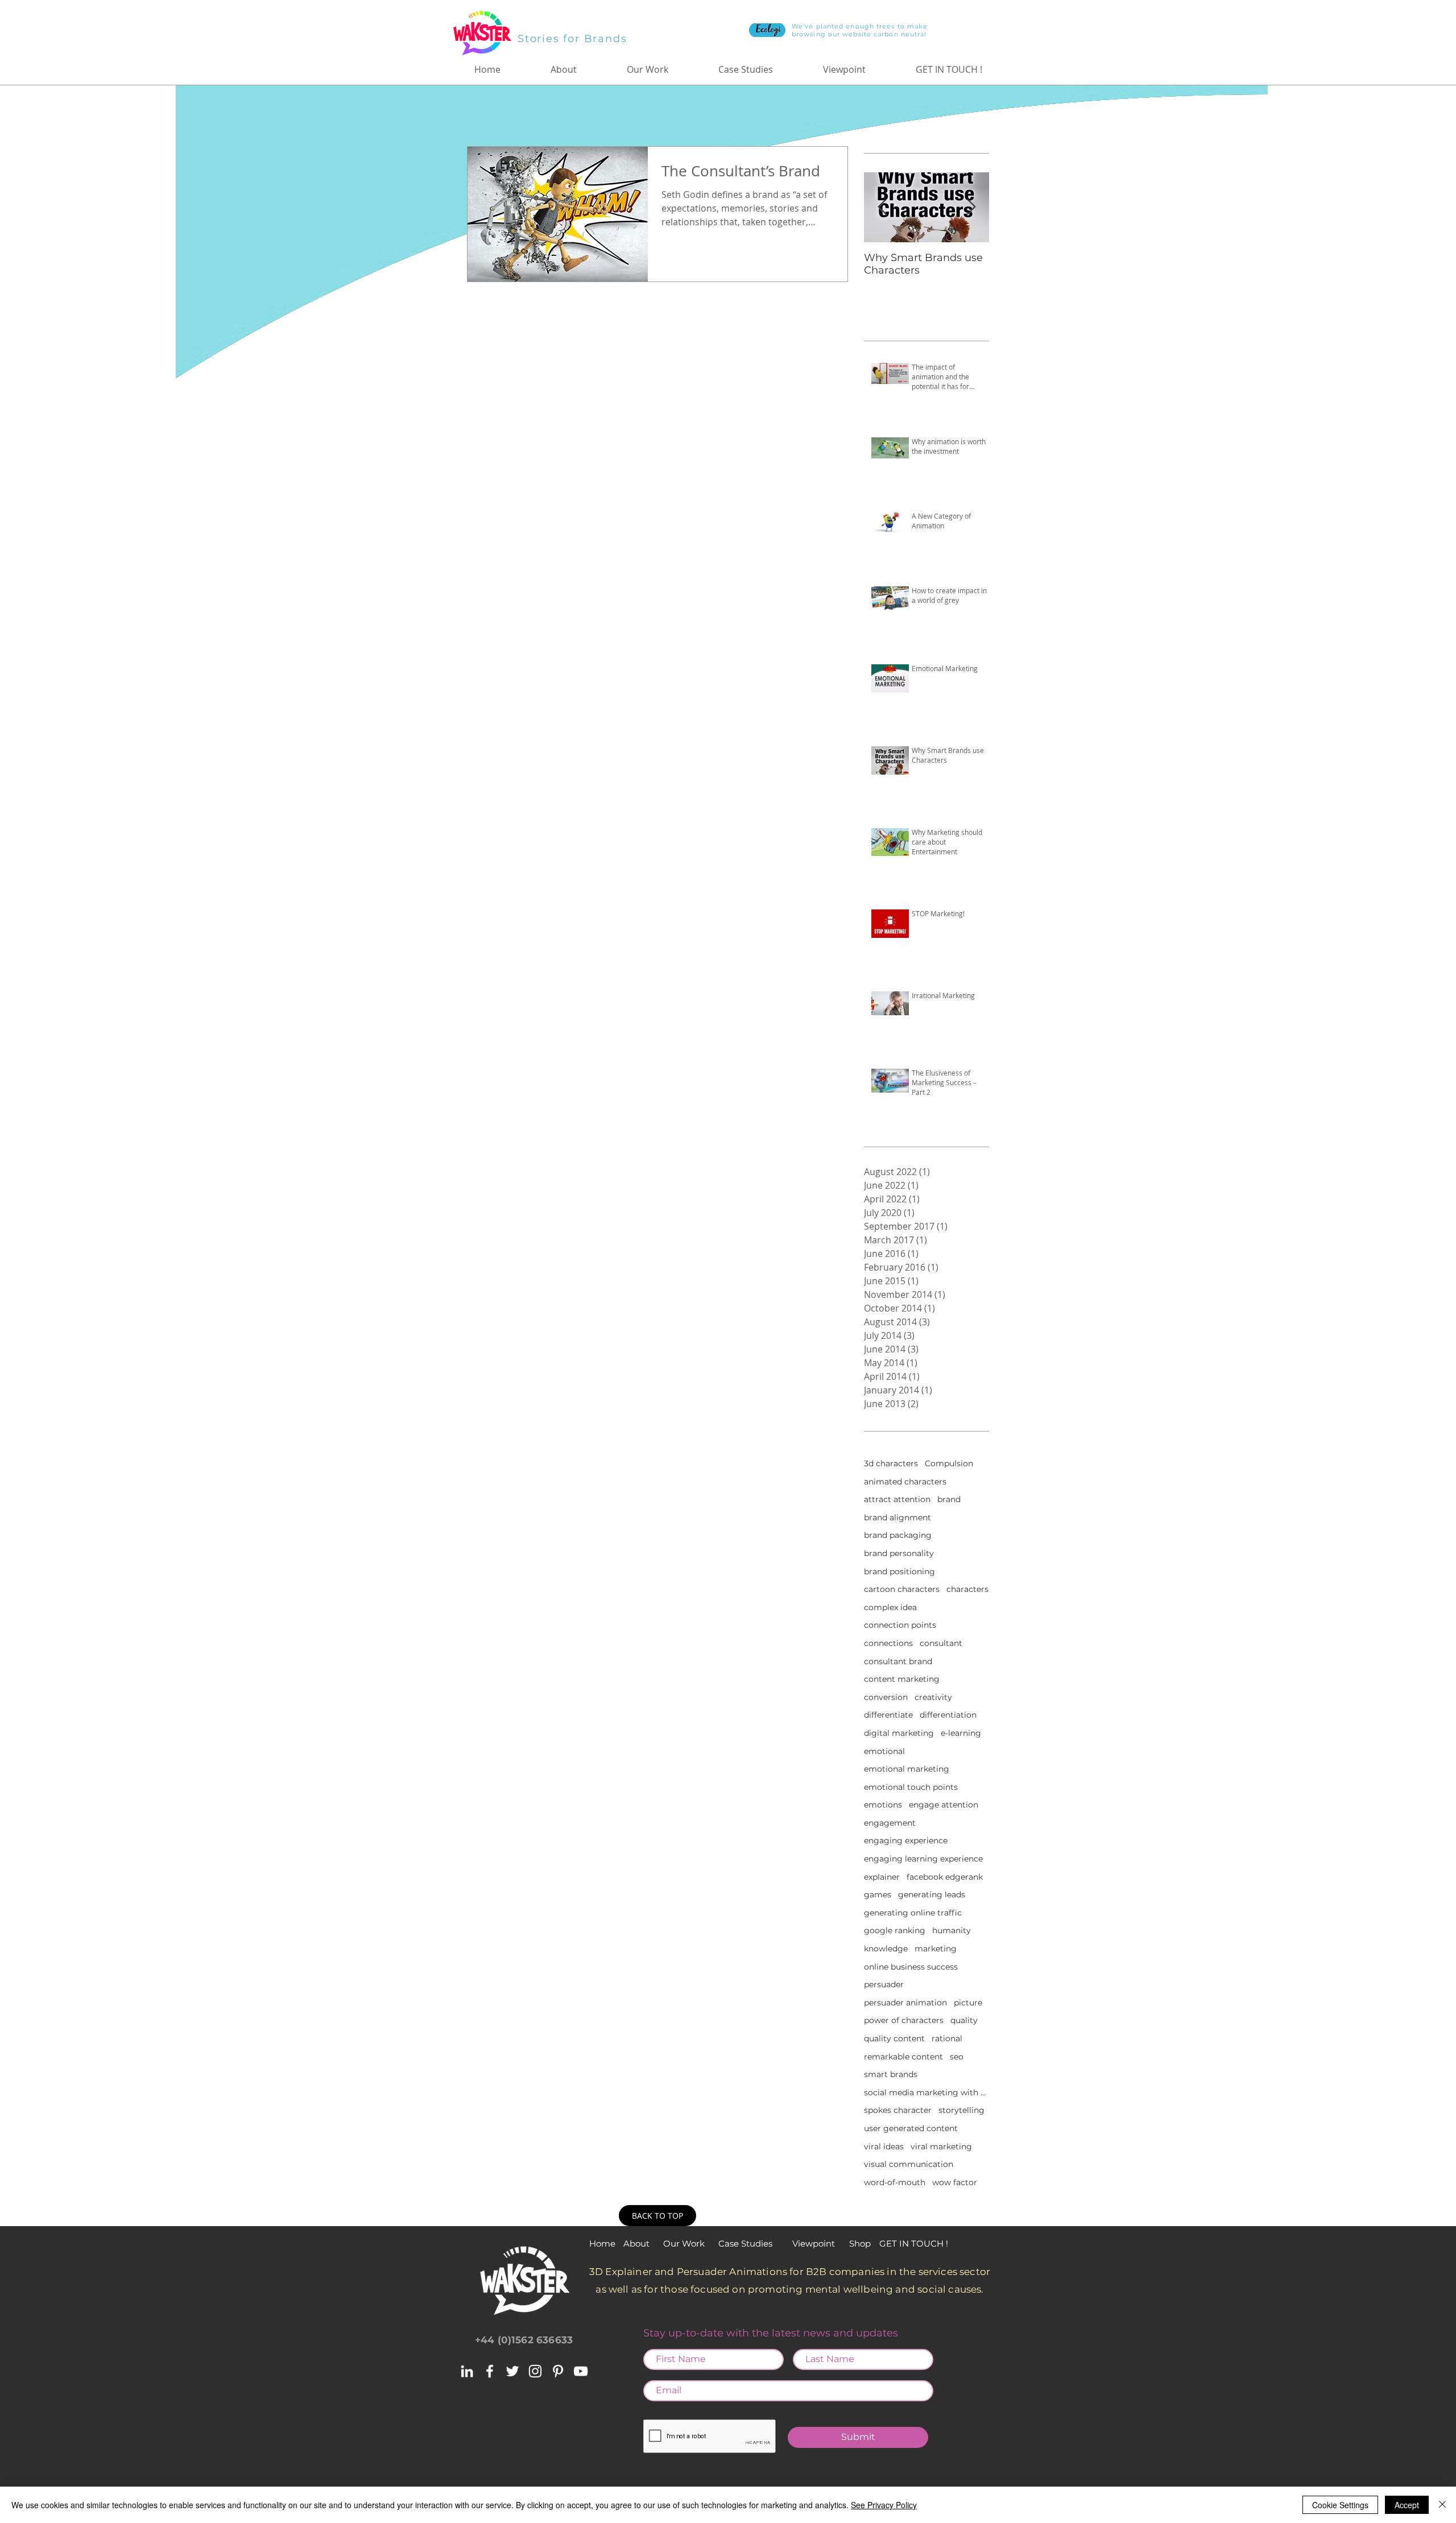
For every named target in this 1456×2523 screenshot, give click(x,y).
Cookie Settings (1340, 2505)
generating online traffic (913, 1913)
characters (967, 1589)
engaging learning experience (923, 1859)
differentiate (888, 1715)
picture (968, 2003)
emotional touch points (911, 1787)
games (878, 1895)
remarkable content (903, 2057)
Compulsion (949, 1463)
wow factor (955, 2182)
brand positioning (899, 1571)
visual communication (909, 2164)
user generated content (911, 2128)
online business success (911, 1967)
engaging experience (906, 1840)
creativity (933, 1697)
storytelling (961, 2110)
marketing (936, 1949)
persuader (884, 1984)
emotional (884, 1751)
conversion (886, 1697)
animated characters (905, 1482)
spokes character (898, 2110)
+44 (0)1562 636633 (524, 2340)
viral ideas (884, 2146)
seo (957, 2057)
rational (947, 2038)
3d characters (891, 1463)
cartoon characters (902, 1589)
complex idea (890, 1607)
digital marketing (899, 1733)
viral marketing (941, 2146)
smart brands (891, 2074)
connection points (900, 1625)
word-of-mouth (895, 2182)
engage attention (944, 1805)
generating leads (932, 1895)
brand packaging (898, 1535)
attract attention (897, 1499)
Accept (1407, 2505)
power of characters (904, 2020)
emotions (883, 1805)
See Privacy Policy (884, 2505)
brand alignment (897, 1517)
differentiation (948, 1715)
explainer (882, 1877)
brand (949, 1499)
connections (888, 1643)
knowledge (886, 1949)
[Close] (1442, 2505)
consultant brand (898, 1661)
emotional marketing (907, 1769)
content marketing (902, 1679)
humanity (952, 1930)
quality (964, 2020)
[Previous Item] (882, 207)
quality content (894, 2038)
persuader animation (905, 2003)
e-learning (961, 1733)
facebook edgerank (945, 1877)
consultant (941, 1643)
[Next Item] (971, 207)
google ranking (895, 1930)
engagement (890, 1823)
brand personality (899, 1553)
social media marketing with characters (926, 2092)
